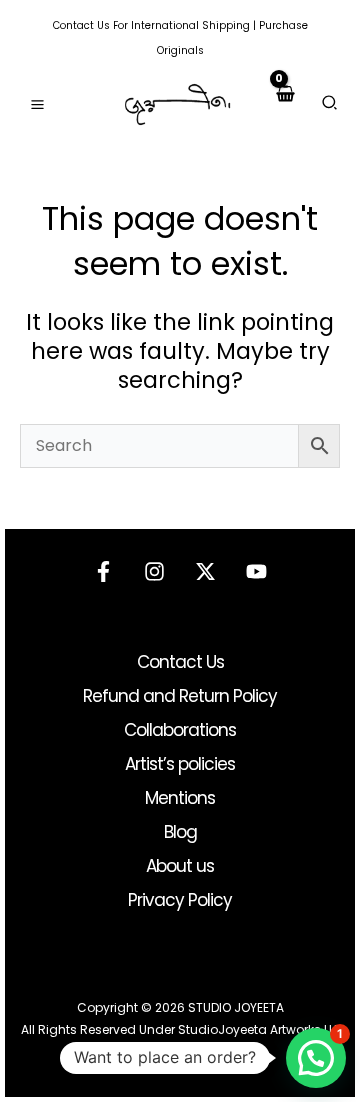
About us (180, 866)
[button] (330, 105)
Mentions (180, 798)
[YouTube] (256, 571)
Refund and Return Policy (180, 696)
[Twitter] (205, 571)
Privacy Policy (180, 900)
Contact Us (81, 25)
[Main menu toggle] (37, 104)
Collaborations (180, 730)
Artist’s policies (180, 764)
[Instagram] (154, 571)
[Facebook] (103, 571)
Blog (180, 832)
